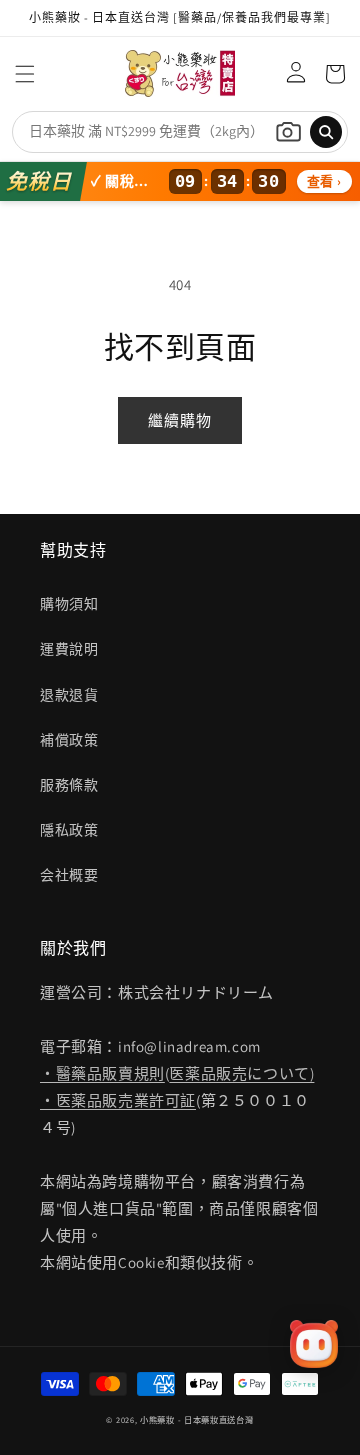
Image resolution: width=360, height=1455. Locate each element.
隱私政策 (69, 830)
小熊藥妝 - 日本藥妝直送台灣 (197, 1419)
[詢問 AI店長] (314, 1344)
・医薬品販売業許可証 (118, 1100)
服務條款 (69, 785)
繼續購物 (180, 420)
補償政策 (69, 740)
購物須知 (69, 604)
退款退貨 (69, 695)
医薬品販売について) (241, 1073)
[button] (25, 74)
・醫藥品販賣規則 (102, 1073)
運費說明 (69, 649)
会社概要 (69, 875)
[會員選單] (291, 74)
